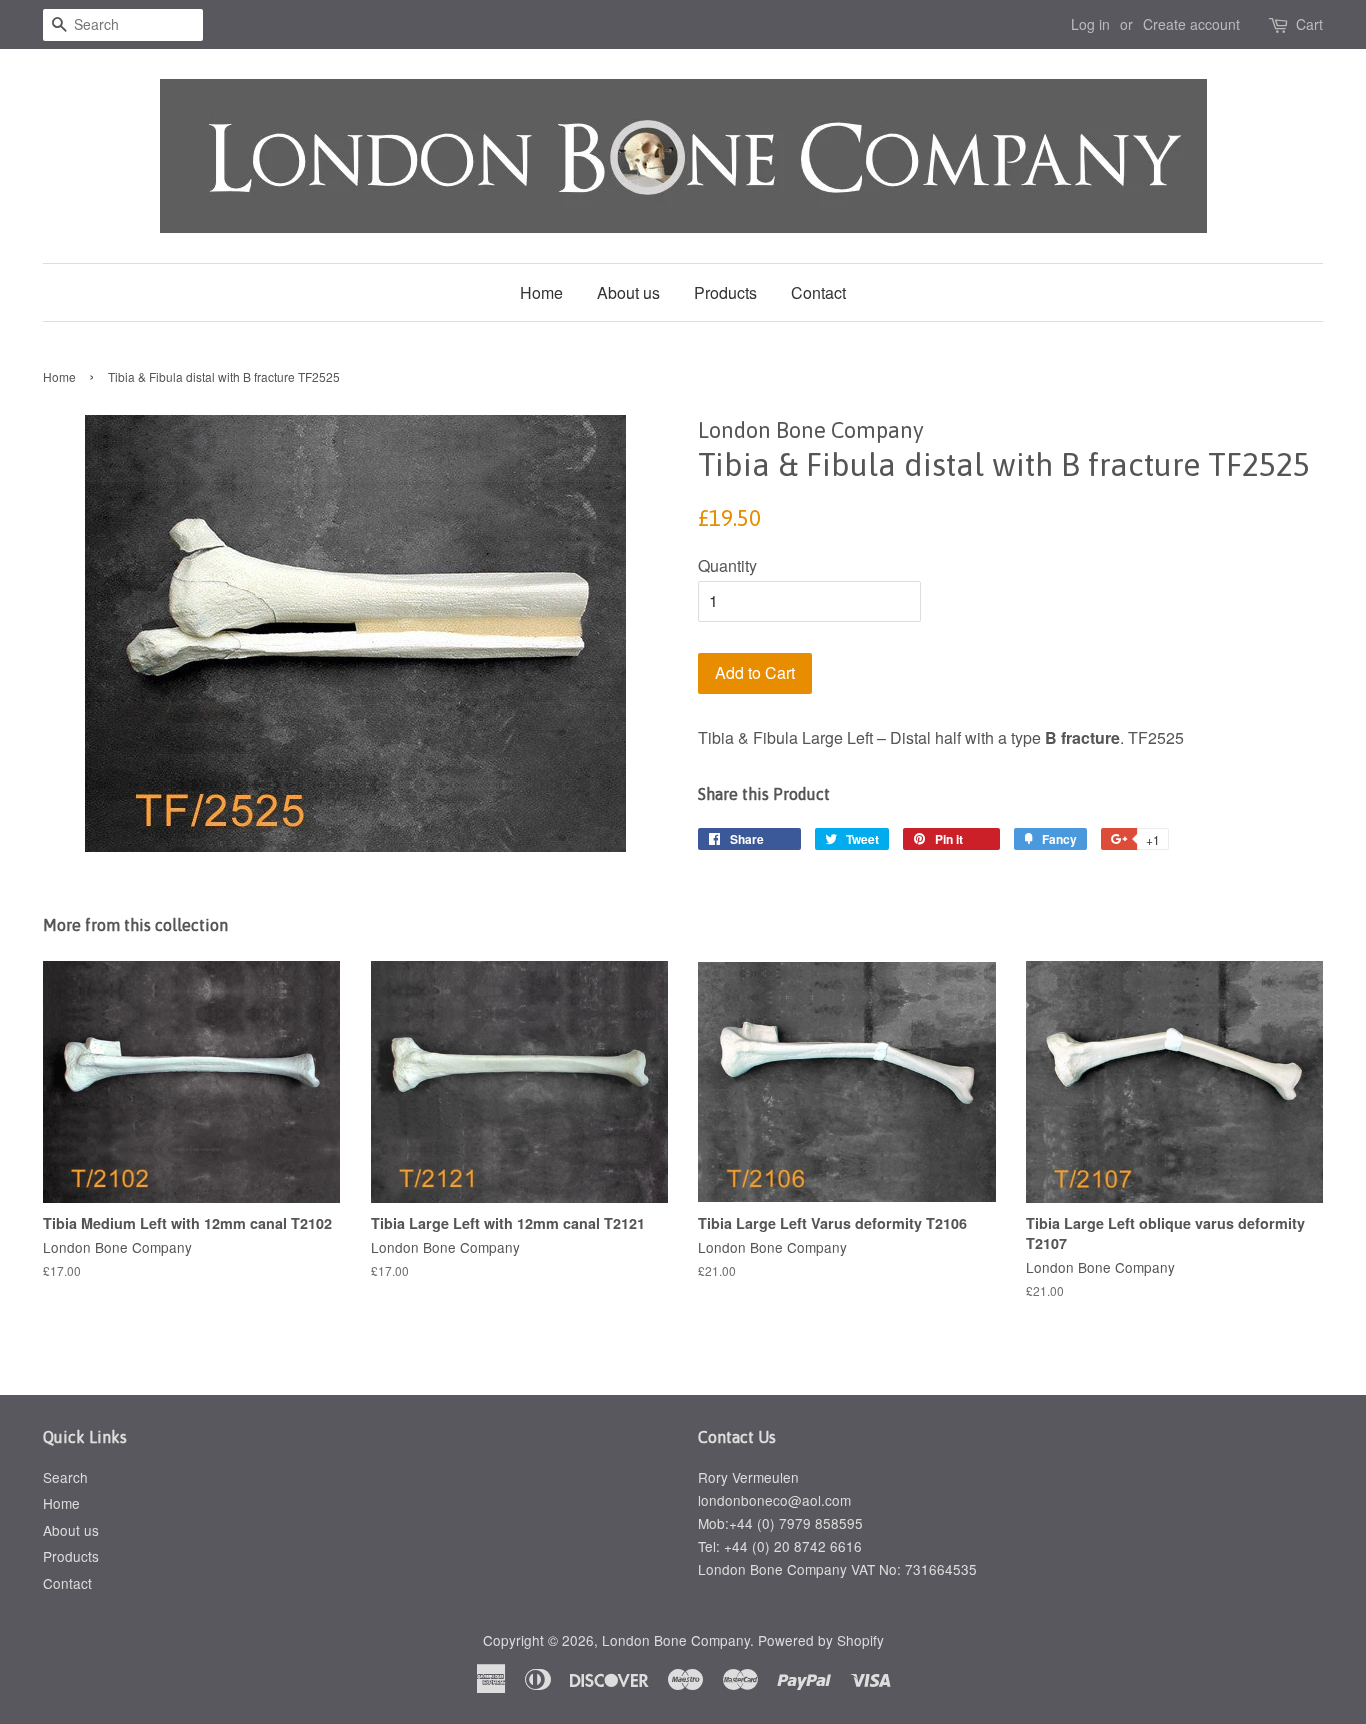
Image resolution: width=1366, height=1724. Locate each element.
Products (725, 292)
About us (628, 292)
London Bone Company (676, 1640)
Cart (1309, 24)
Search (65, 1477)
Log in (1090, 24)
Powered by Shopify (821, 1640)
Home (541, 292)
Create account (1191, 24)
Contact (818, 292)
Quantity (727, 565)
